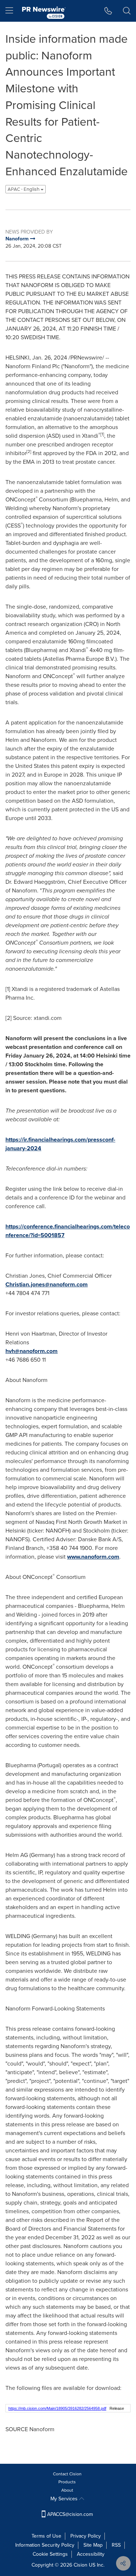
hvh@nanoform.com (32, 1351)
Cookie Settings (50, 2554)
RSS (116, 2545)
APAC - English (24, 189)
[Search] (127, 11)
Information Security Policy (45, 2545)
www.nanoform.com (93, 1557)
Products (67, 2482)
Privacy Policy (86, 2536)
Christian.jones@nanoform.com (47, 1284)
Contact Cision (67, 2474)
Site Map (93, 2545)
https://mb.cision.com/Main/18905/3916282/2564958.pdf (57, 2408)
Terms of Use (46, 2536)
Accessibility (91, 2554)
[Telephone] (108, 11)
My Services (65, 2499)
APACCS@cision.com (70, 2514)
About (67, 2490)
